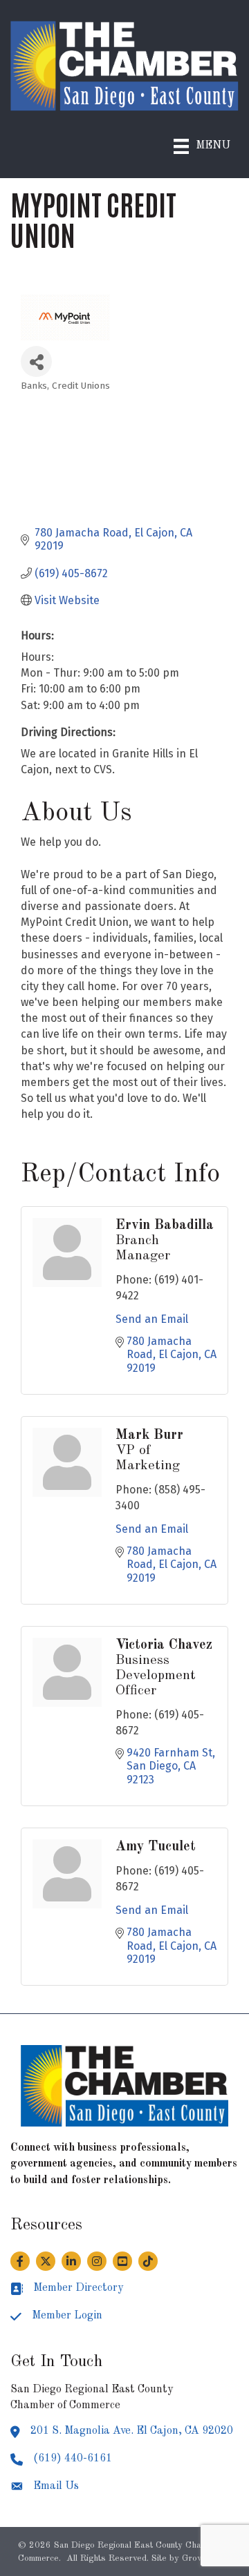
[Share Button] (36, 361)
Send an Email (152, 1319)
